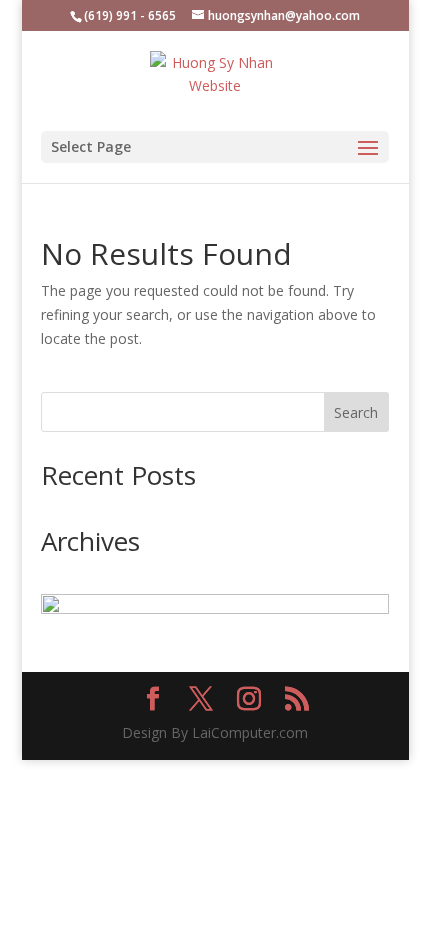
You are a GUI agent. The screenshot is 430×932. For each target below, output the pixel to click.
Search (356, 412)
